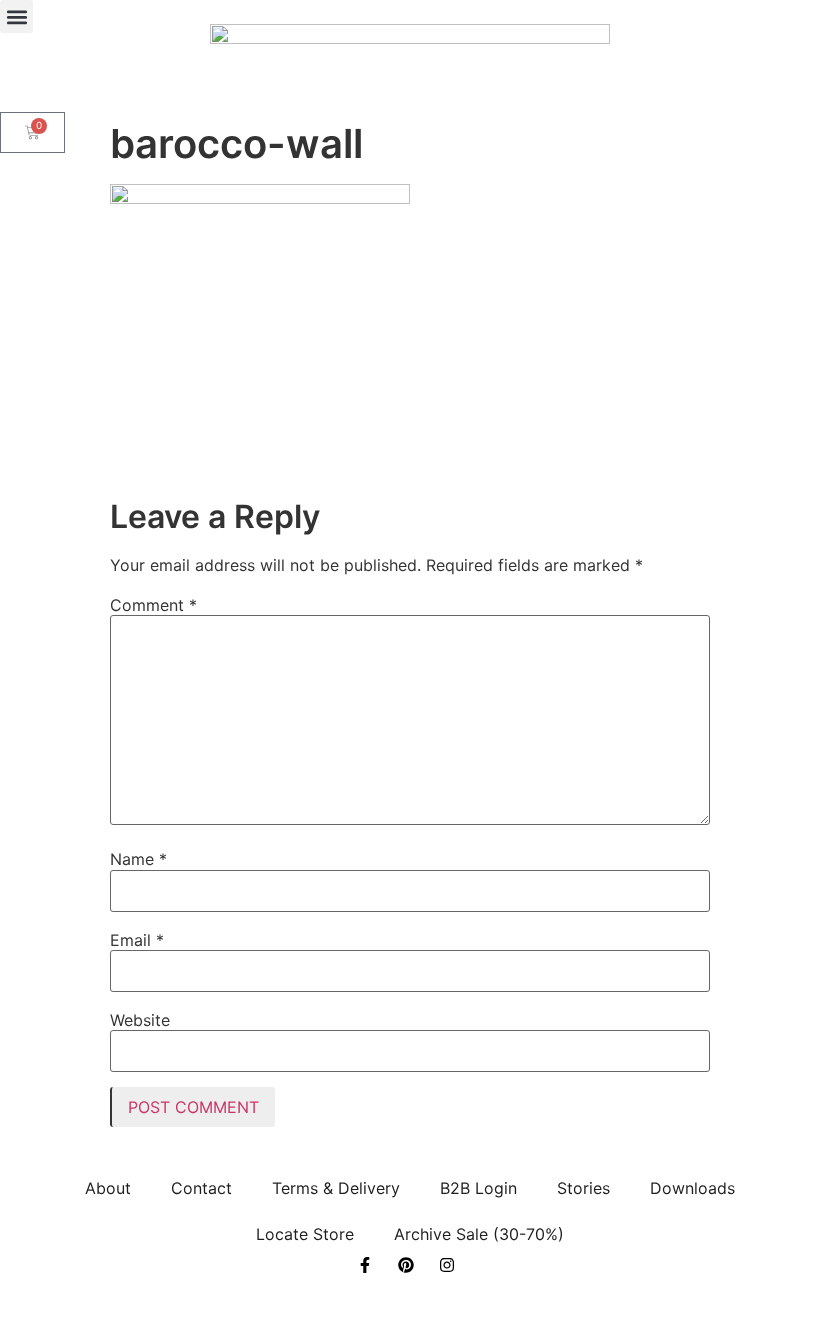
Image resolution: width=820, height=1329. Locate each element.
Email (137, 940)
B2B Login (478, 1188)
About (108, 1188)
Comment (153, 605)
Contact (201, 1188)
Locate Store (305, 1234)
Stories (583, 1188)
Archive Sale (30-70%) (479, 1234)
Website (140, 1020)
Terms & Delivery (336, 1188)
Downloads (692, 1188)
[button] (16, 16)
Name (138, 859)
